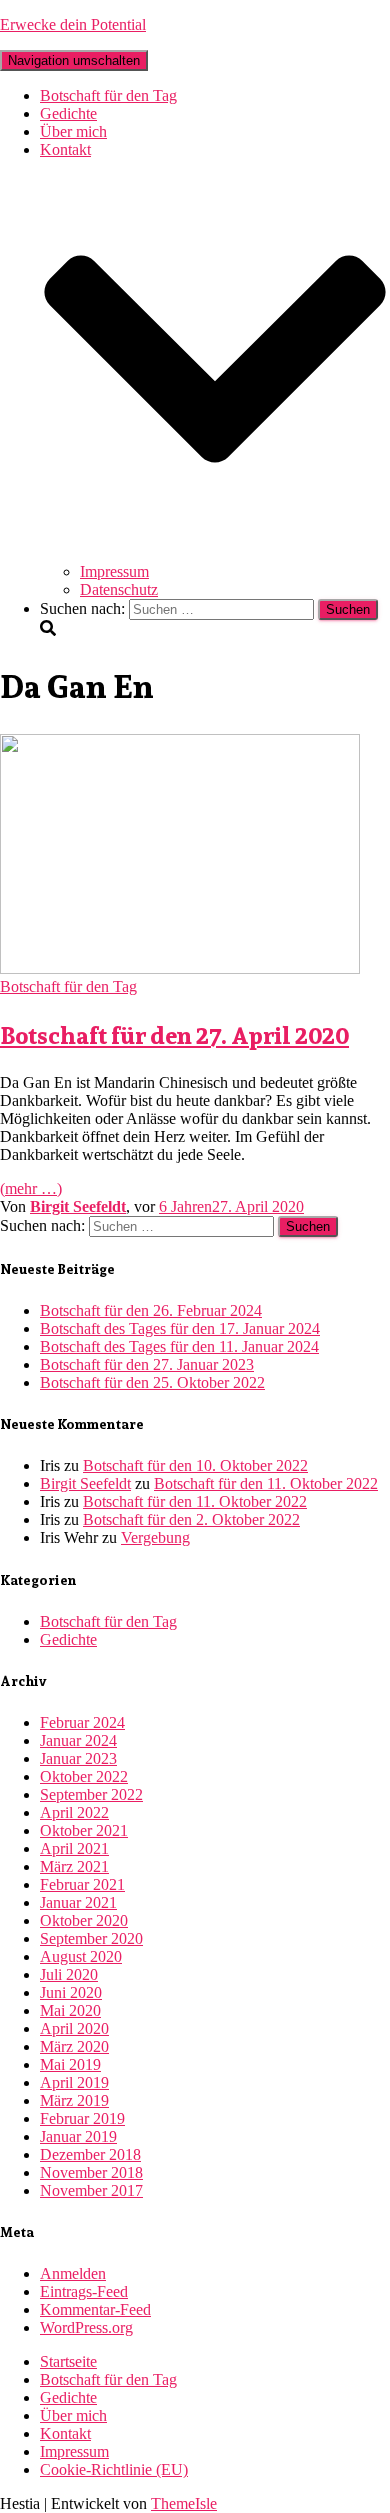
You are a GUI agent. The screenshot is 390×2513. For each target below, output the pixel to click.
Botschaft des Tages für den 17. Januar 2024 (180, 1328)
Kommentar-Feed (95, 2309)
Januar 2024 (78, 1740)
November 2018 (91, 2172)
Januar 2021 (78, 1902)
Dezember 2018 (90, 2154)
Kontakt (65, 2433)
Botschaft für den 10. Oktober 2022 (195, 1465)
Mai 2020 (70, 2010)
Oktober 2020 (84, 1920)
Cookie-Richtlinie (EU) (114, 2469)
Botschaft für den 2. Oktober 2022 (191, 1519)
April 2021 (74, 1848)
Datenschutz (119, 589)
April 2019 (74, 2082)
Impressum (114, 571)
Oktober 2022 (84, 1776)
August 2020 (81, 1956)
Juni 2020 (71, 1992)
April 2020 (74, 2028)
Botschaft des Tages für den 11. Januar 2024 (179, 1346)
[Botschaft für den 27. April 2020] (180, 968)
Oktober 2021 (84, 1830)
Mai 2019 (70, 2064)
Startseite (68, 2361)
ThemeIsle (184, 2503)
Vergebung (155, 1537)
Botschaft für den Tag (108, 95)
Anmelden (73, 2273)
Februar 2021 (82, 1884)
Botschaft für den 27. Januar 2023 (147, 1364)
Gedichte (68, 113)
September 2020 (91, 1938)
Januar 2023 (78, 1758)
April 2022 (74, 1812)
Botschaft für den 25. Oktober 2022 (152, 1382)
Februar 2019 (82, 2118)
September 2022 (91, 1794)
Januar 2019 (78, 2136)
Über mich (73, 131)
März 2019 (74, 2100)
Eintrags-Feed (84, 2291)
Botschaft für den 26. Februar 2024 (151, 1310)
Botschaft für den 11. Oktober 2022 (266, 1483)
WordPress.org (86, 2327)
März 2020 (74, 2046)
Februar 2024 (82, 1722)
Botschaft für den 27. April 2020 (174, 1035)
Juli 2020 (69, 1974)
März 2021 (74, 1866)
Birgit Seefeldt (85, 1483)
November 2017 (91, 2190)
